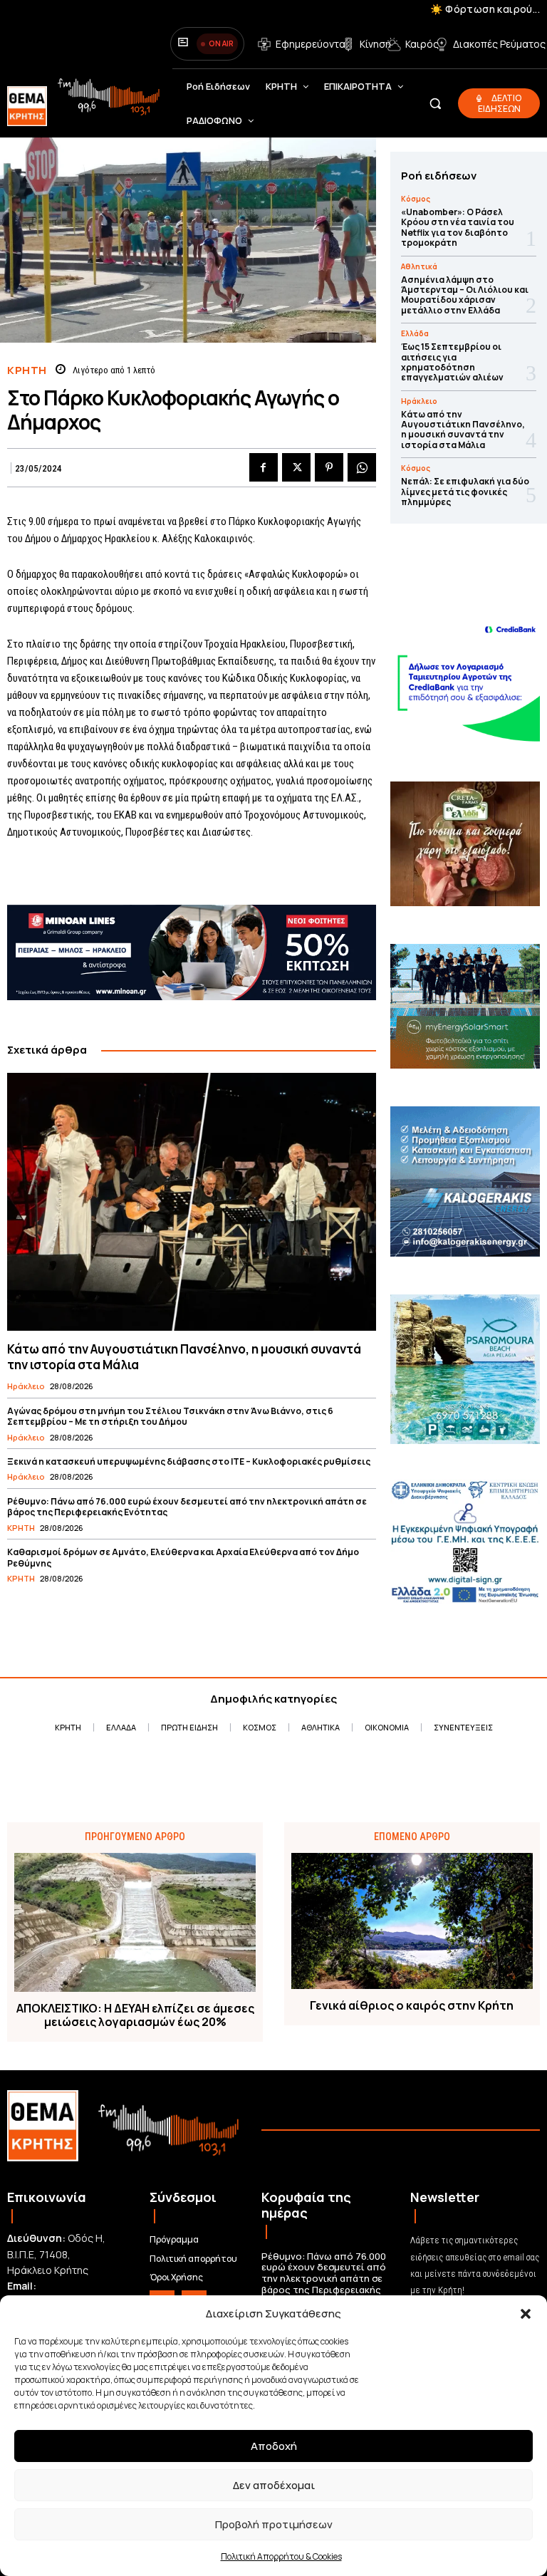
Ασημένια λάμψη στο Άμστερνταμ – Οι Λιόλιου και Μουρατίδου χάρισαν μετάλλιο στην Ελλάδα (465, 295)
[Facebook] (264, 467)
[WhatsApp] (362, 467)
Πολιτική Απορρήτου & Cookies (281, 2556)
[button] (526, 2314)
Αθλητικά (419, 266)
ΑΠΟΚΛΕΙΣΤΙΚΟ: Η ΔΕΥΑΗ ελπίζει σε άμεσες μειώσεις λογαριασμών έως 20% (135, 2015)
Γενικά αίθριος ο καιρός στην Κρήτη (412, 2006)
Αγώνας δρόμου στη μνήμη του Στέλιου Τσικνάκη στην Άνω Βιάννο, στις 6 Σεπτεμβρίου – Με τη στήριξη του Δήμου (170, 1417)
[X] (296, 467)
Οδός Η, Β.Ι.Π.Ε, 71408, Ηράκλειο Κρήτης (56, 2254)
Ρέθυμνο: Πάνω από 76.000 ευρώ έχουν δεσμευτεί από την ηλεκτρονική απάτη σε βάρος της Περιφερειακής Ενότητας (187, 1507)
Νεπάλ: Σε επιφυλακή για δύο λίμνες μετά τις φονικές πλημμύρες (465, 492)
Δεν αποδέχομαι (274, 2485)
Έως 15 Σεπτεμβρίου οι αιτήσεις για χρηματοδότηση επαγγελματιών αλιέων (452, 362)
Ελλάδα (415, 333)
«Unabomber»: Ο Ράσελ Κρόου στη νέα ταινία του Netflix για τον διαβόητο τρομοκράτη (458, 227)
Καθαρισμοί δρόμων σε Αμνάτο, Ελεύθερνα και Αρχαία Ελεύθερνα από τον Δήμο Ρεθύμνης (183, 1558)
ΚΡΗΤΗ (27, 370)
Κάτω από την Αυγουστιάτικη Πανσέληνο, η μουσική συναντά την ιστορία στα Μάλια (184, 1357)
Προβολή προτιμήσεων (274, 2524)
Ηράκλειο (26, 1386)
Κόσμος (416, 199)
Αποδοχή (274, 2446)
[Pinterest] (329, 467)
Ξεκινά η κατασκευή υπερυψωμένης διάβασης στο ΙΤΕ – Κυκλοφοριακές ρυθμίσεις (189, 1461)
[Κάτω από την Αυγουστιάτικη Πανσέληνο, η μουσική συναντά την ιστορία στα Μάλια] (192, 1202)
